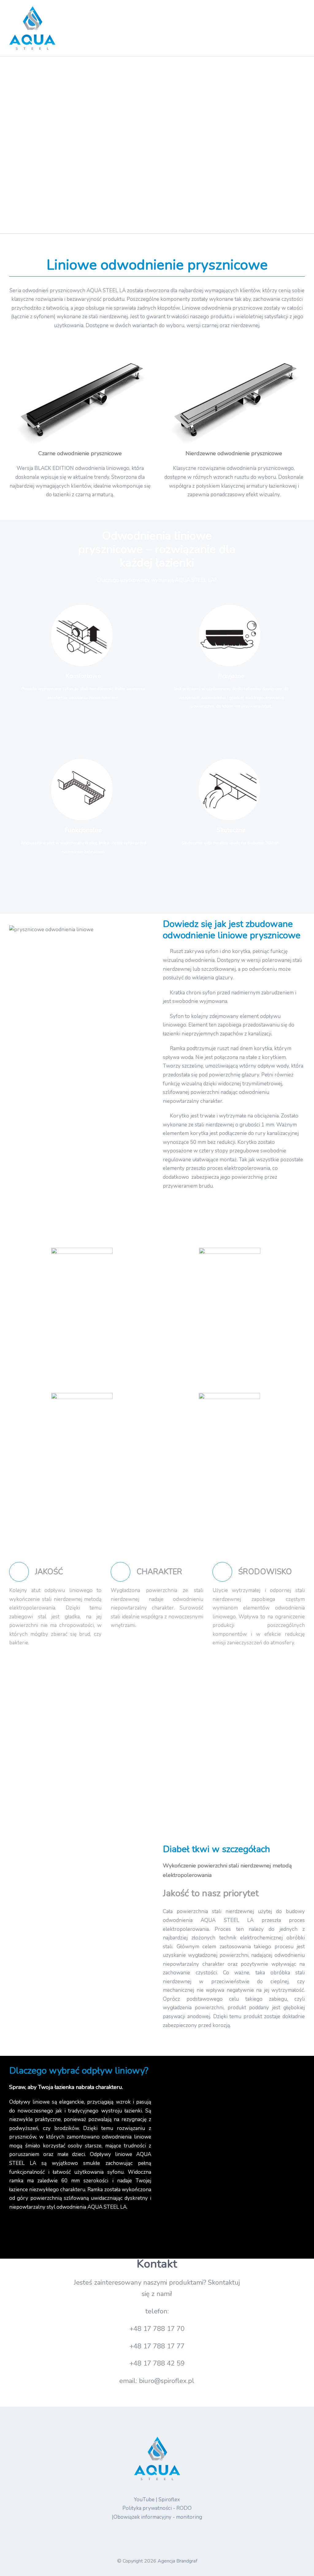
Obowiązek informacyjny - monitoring (158, 2517)
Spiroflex (169, 2500)
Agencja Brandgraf (177, 2561)
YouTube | (146, 2500)
